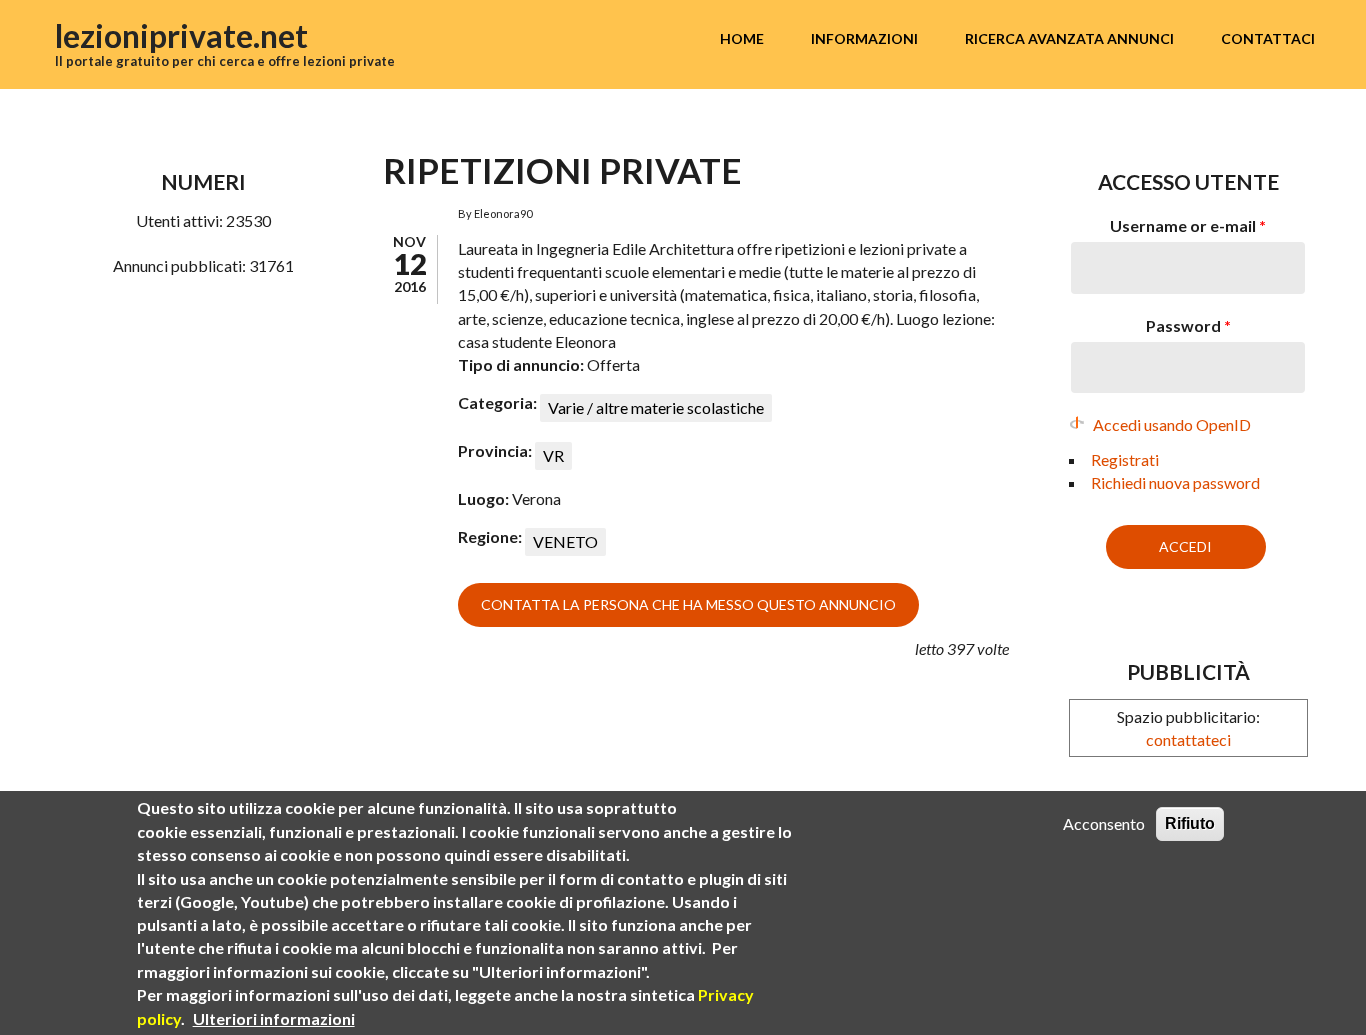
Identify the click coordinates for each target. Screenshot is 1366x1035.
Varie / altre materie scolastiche (656, 407)
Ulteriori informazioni (274, 1017)
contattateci (1188, 739)
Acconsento (1104, 823)
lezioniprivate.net (181, 35)
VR (553, 455)
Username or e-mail (1188, 225)
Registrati (1125, 459)
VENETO (565, 541)
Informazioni (864, 38)
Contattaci (1268, 38)
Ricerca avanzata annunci (1069, 38)
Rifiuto (1190, 823)
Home (742, 38)
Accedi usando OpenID (1172, 424)
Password (1188, 325)
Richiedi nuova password (1175, 482)
